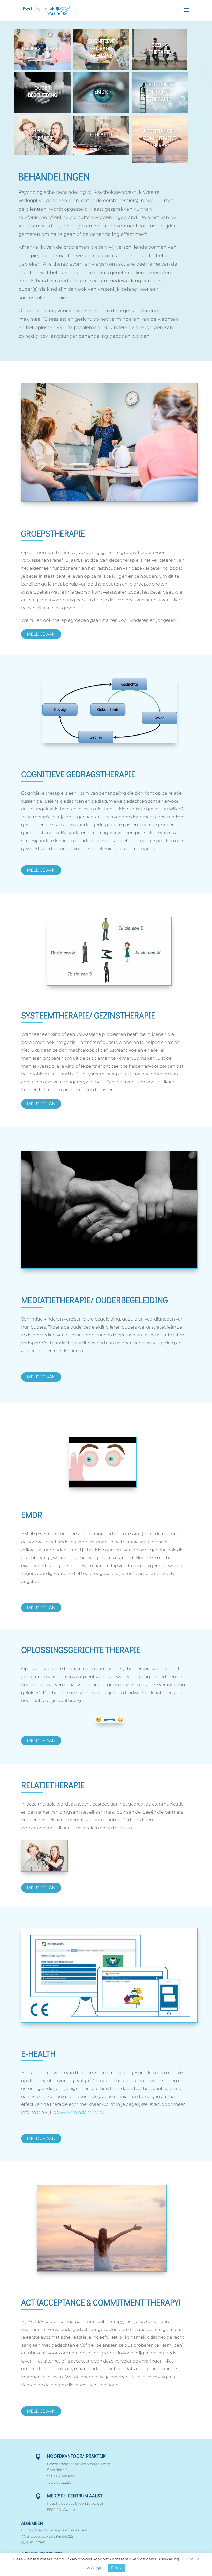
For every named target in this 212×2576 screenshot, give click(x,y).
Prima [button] (116, 2567)
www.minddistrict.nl (82, 2112)
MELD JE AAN (41, 634)
